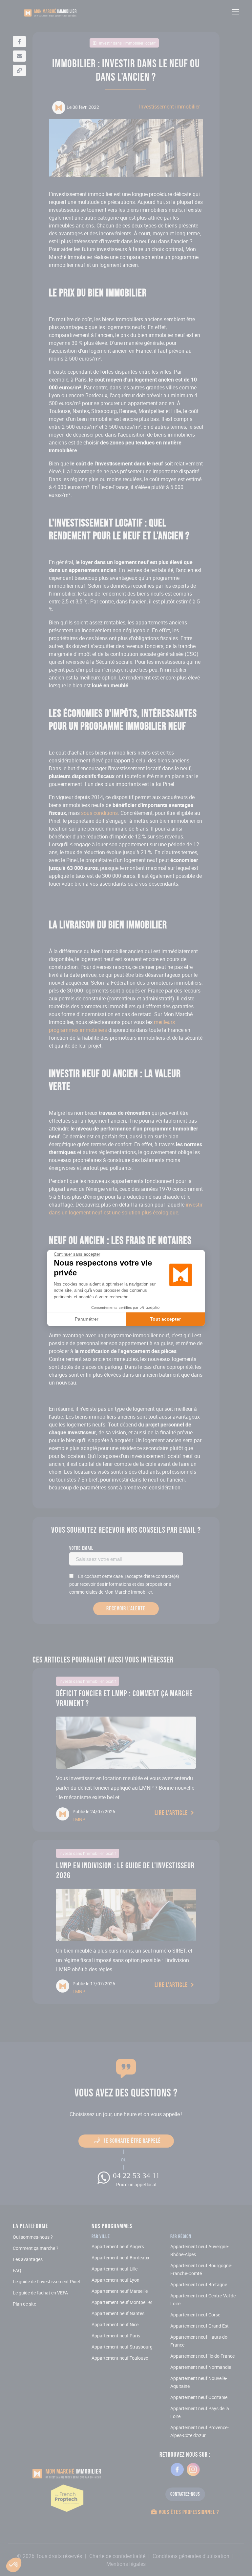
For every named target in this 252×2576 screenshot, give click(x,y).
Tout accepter (165, 1319)
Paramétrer (87, 1319)
